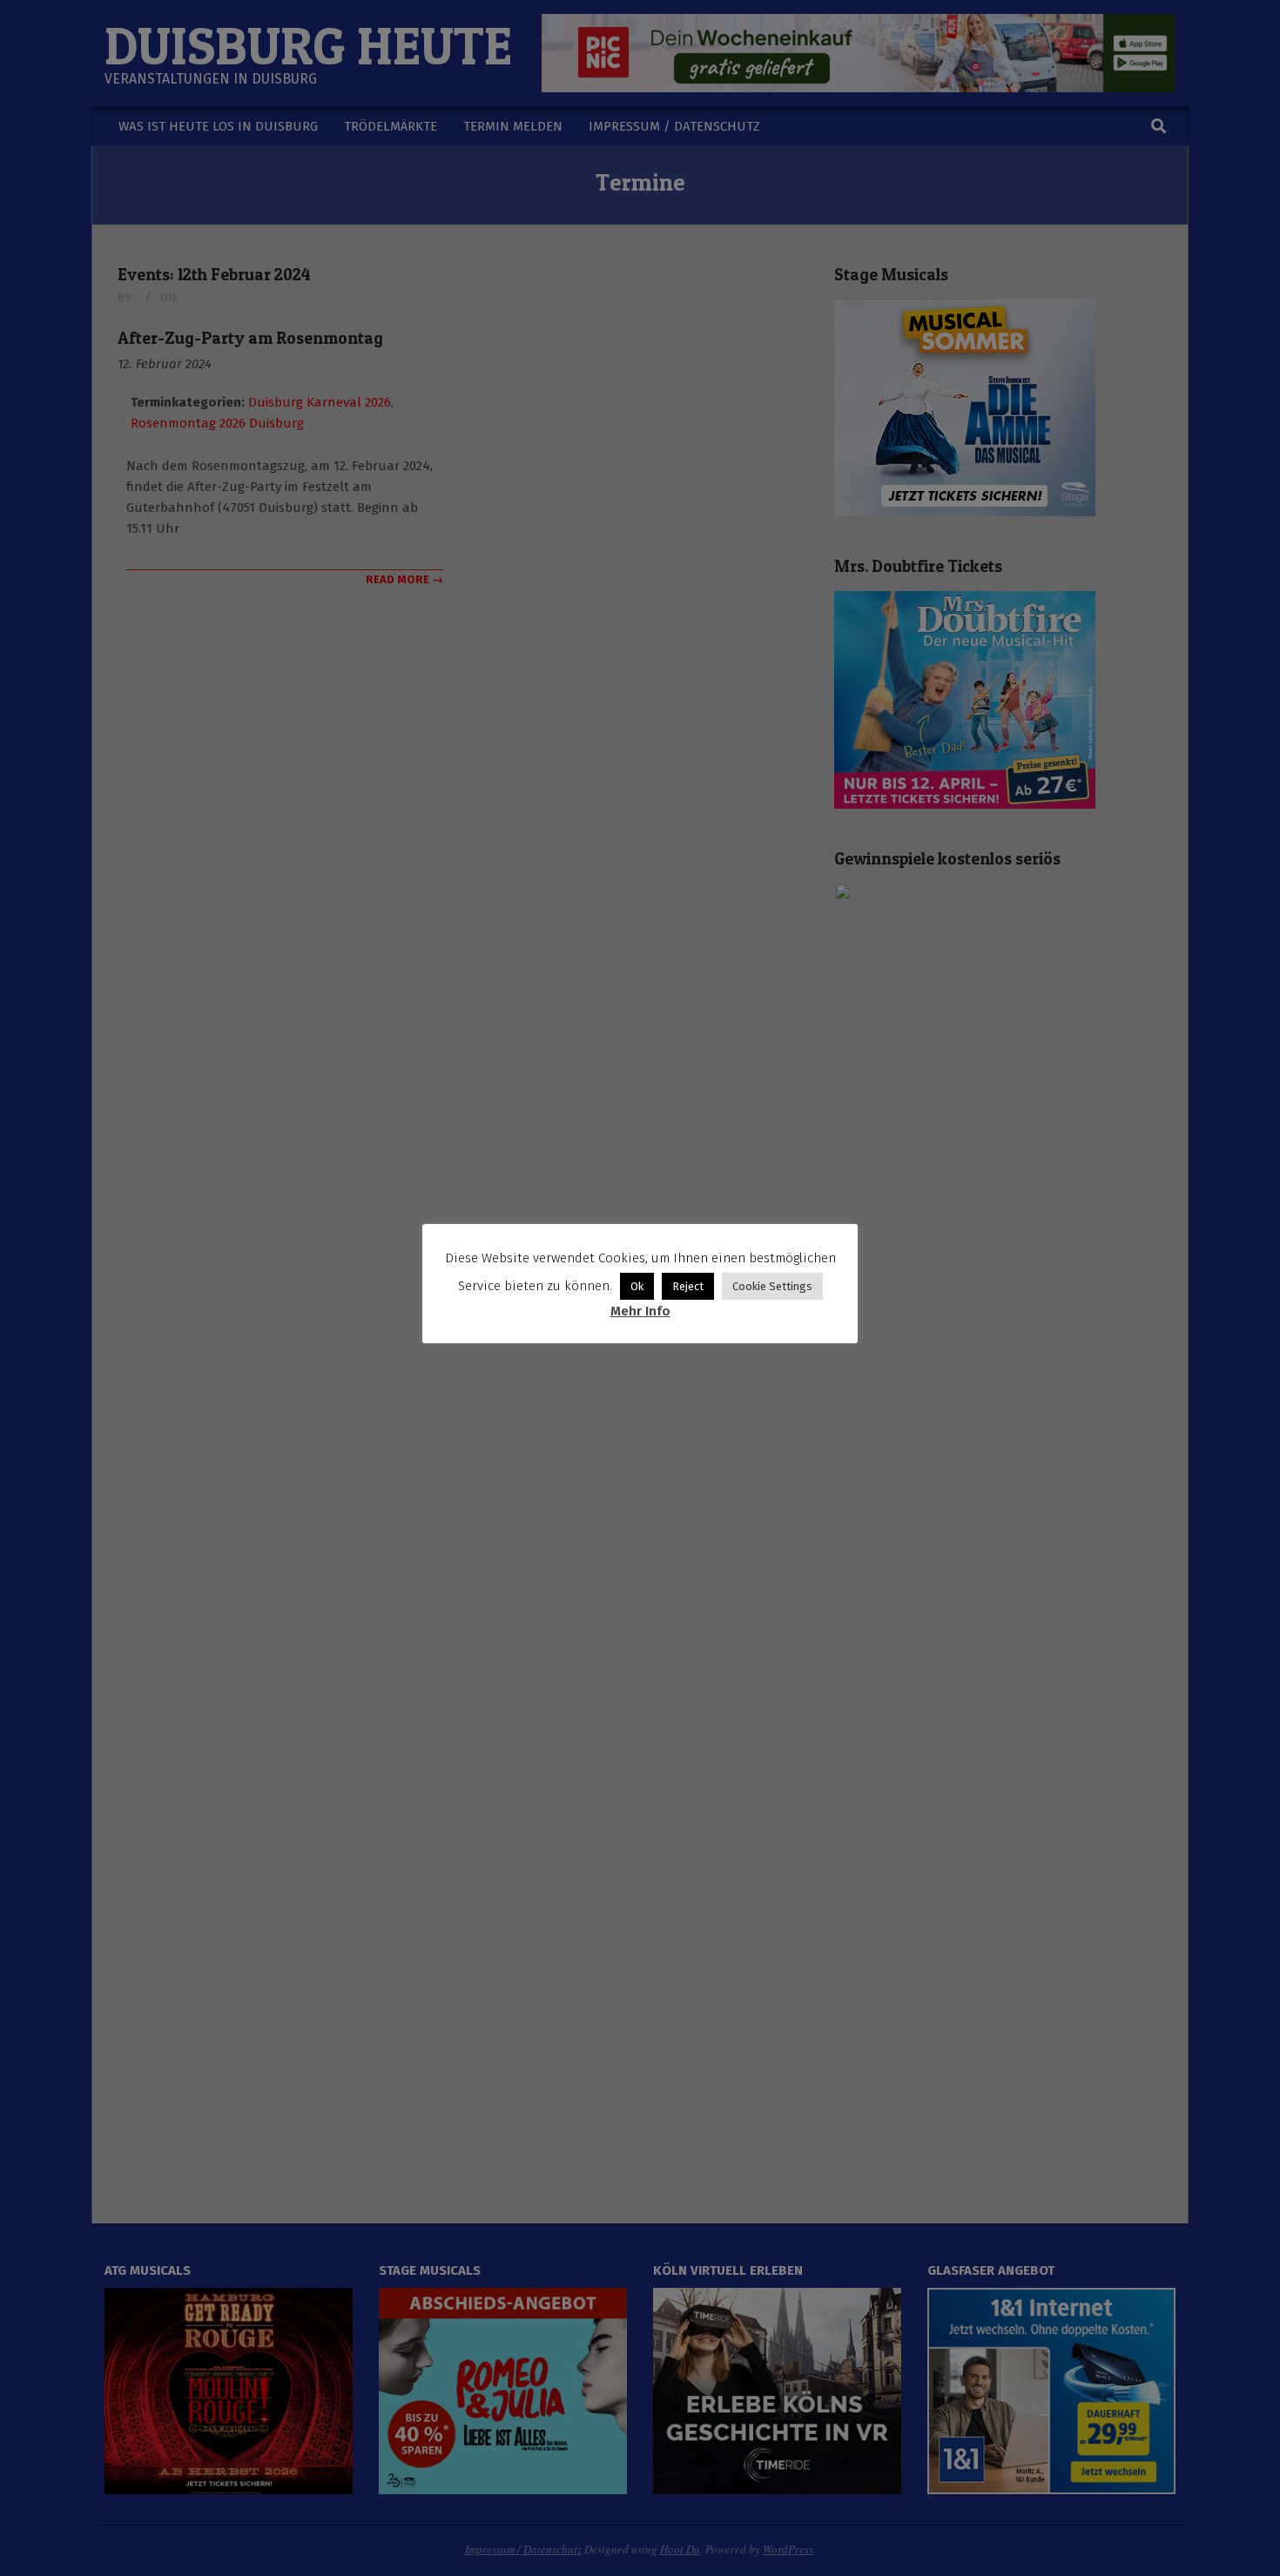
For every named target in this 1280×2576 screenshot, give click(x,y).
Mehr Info (640, 1311)
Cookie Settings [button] (772, 1286)
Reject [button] (688, 1286)
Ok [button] (637, 1286)
